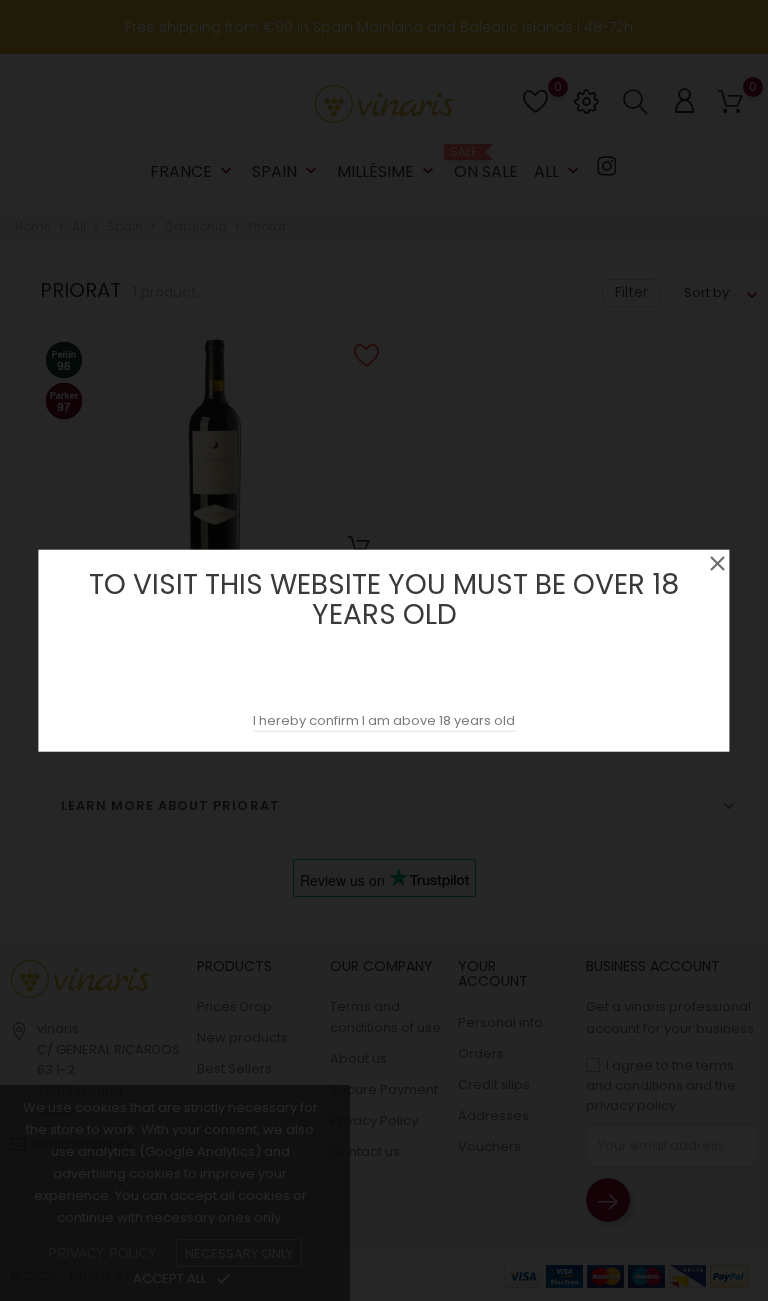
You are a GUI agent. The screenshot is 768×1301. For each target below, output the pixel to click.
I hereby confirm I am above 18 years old (384, 720)
